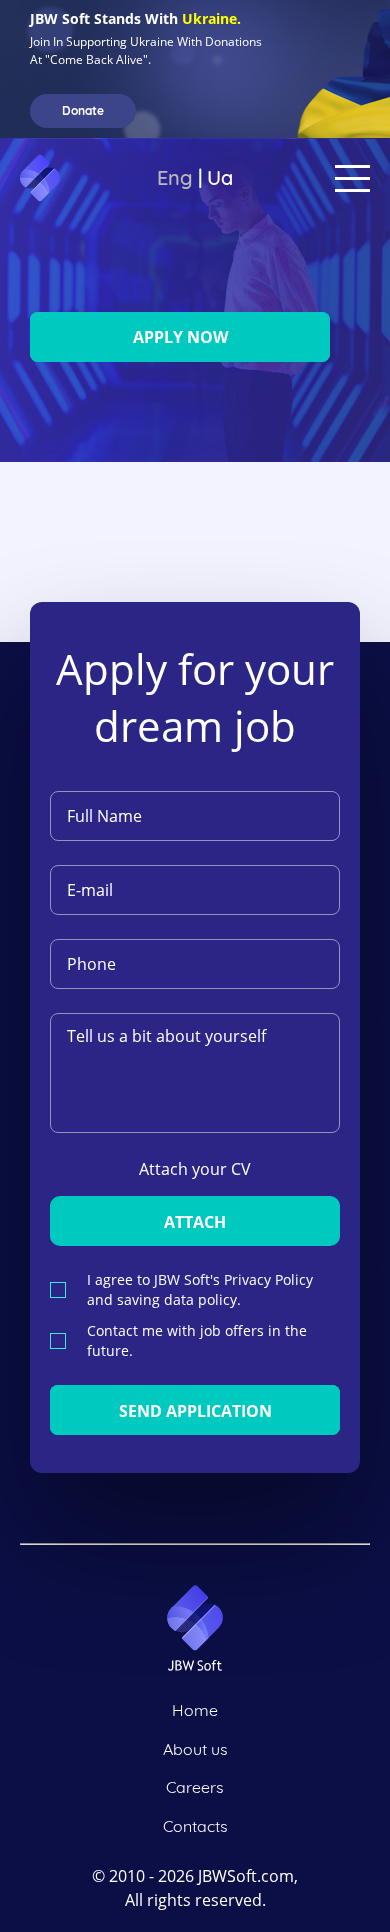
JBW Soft (85, 178)
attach (195, 1222)
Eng (175, 177)
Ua (220, 177)
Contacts (195, 1826)
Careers (195, 1787)
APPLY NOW (180, 337)
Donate (83, 110)
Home (195, 1710)
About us (195, 1749)
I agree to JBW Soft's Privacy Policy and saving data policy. (200, 1289)
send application (195, 1411)
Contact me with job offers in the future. (197, 1340)
